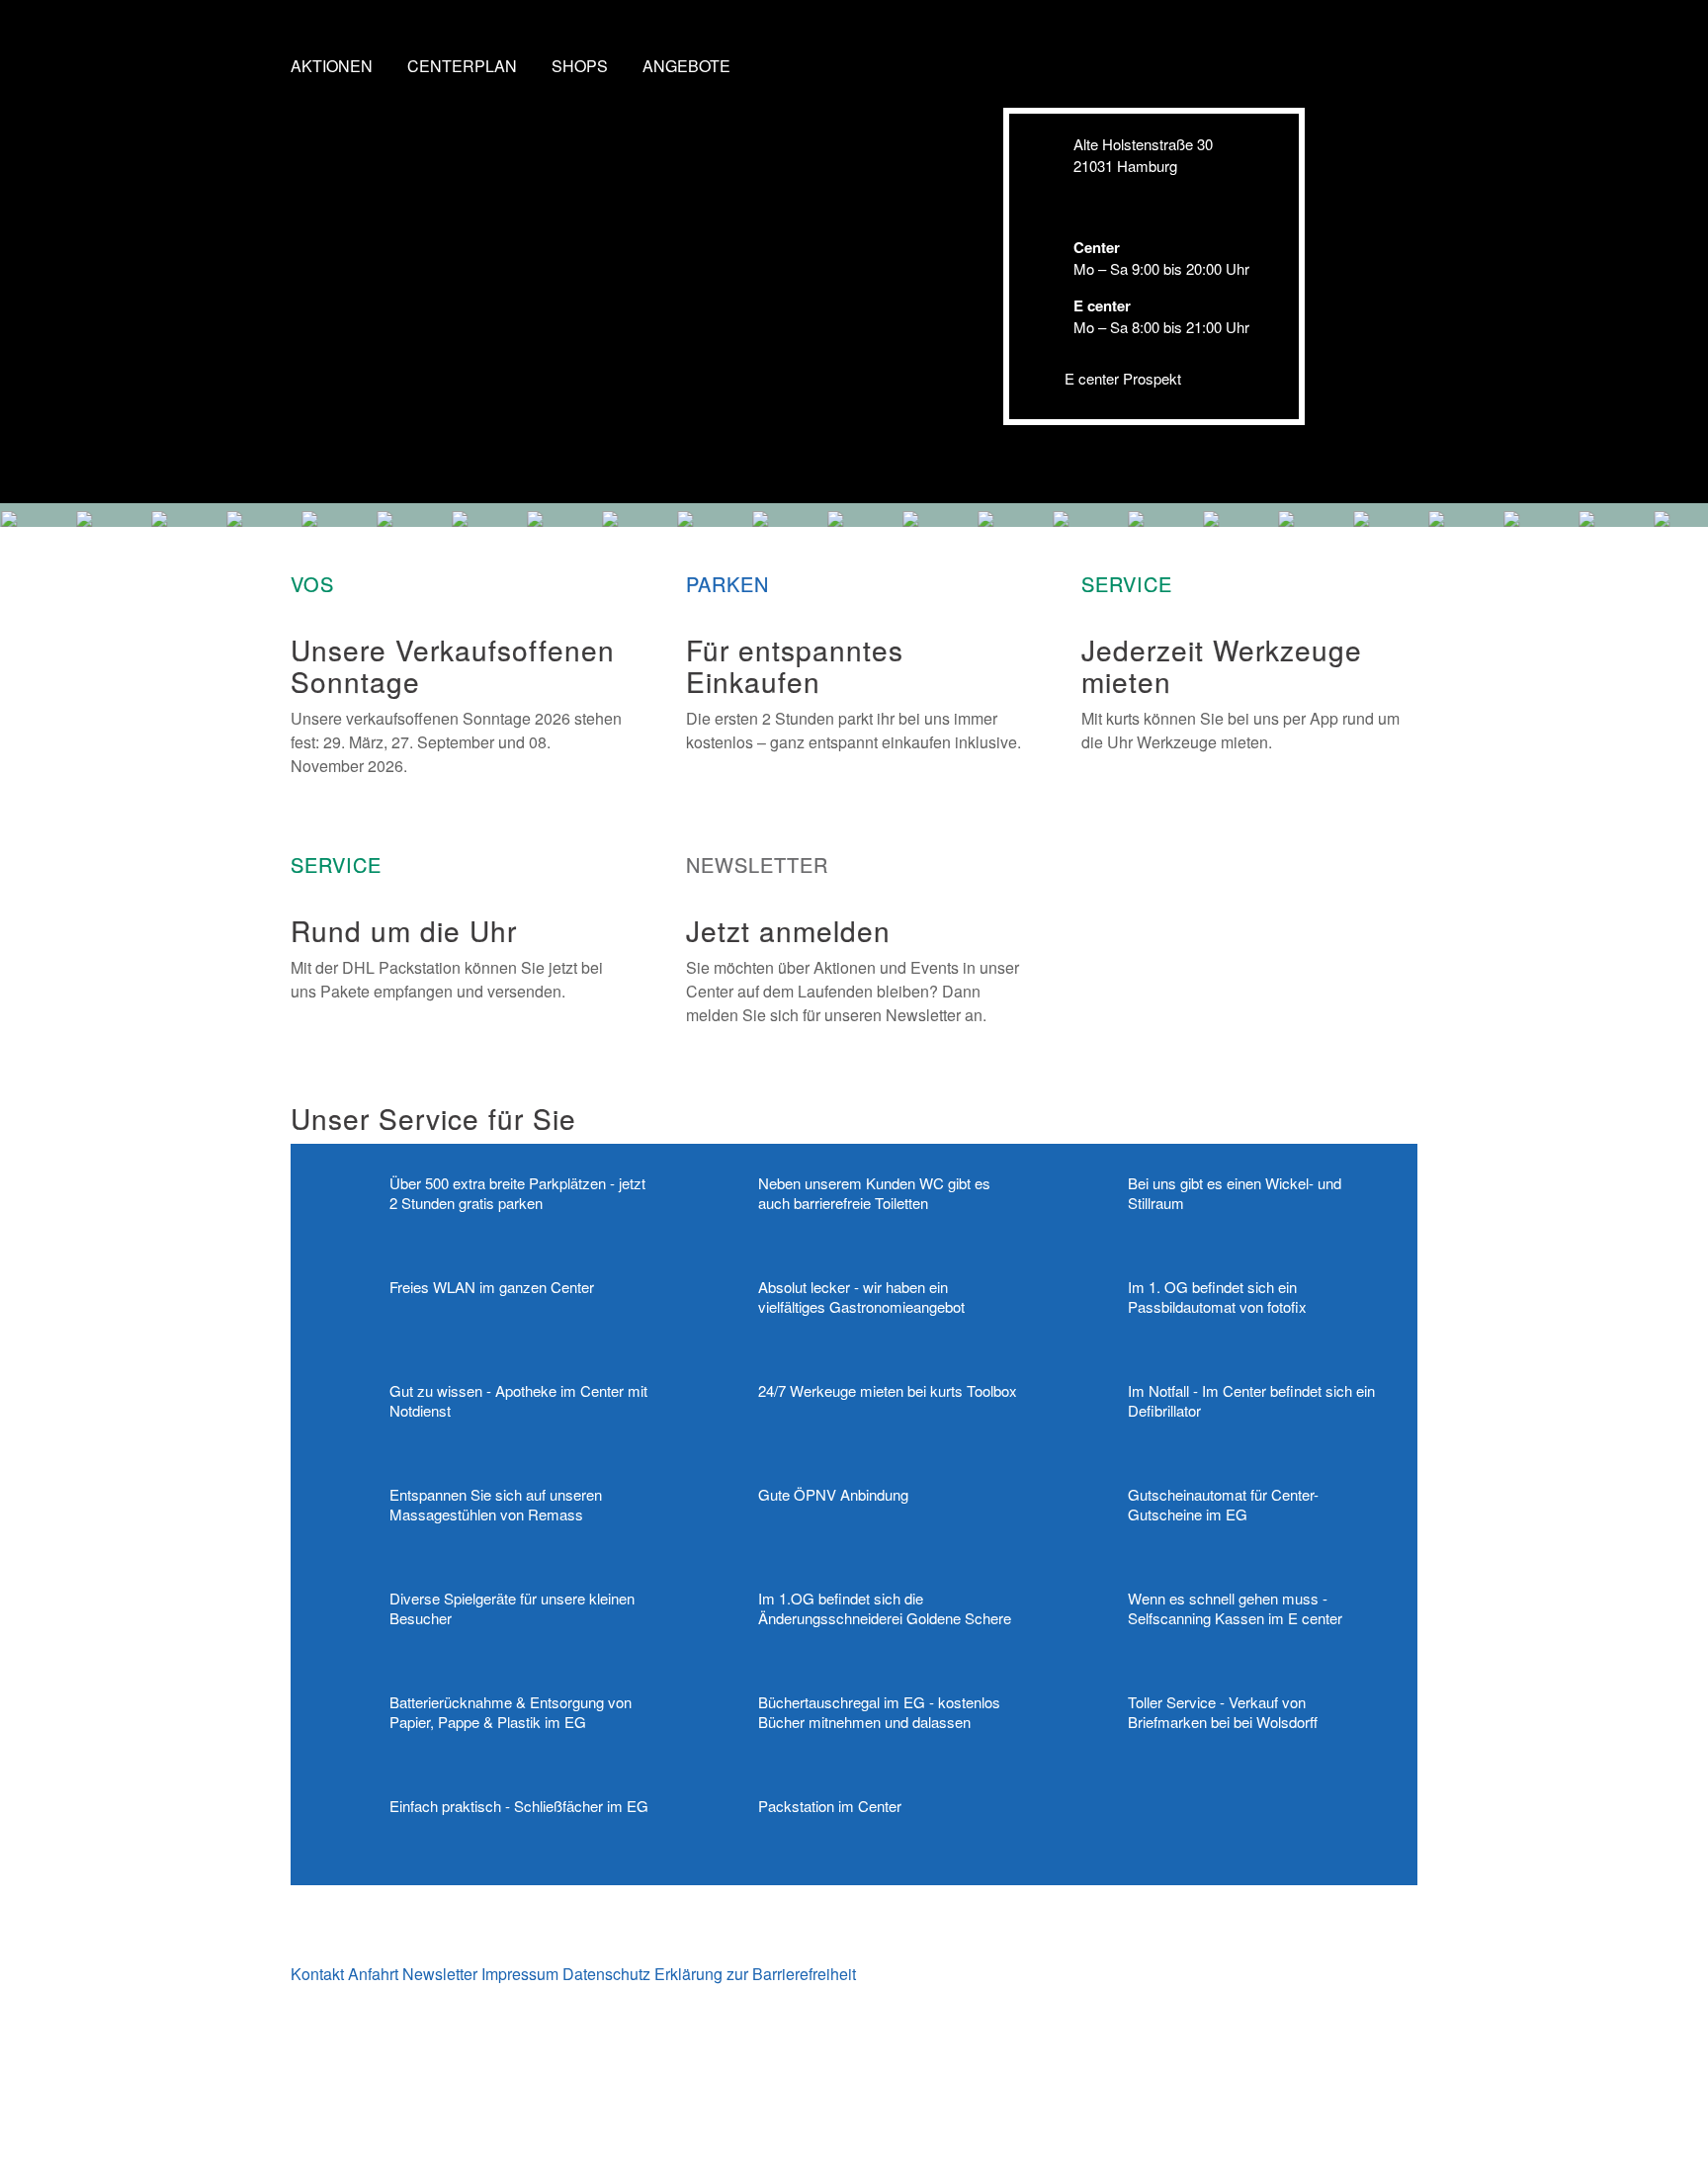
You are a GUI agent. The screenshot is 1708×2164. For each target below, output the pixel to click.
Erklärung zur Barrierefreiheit (755, 1974)
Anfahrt (373, 1974)
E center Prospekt (1123, 378)
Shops (580, 66)
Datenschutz (606, 1974)
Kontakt (317, 1974)
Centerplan (462, 66)
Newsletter (440, 1974)
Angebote (686, 66)
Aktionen (332, 66)
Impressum (520, 1974)
